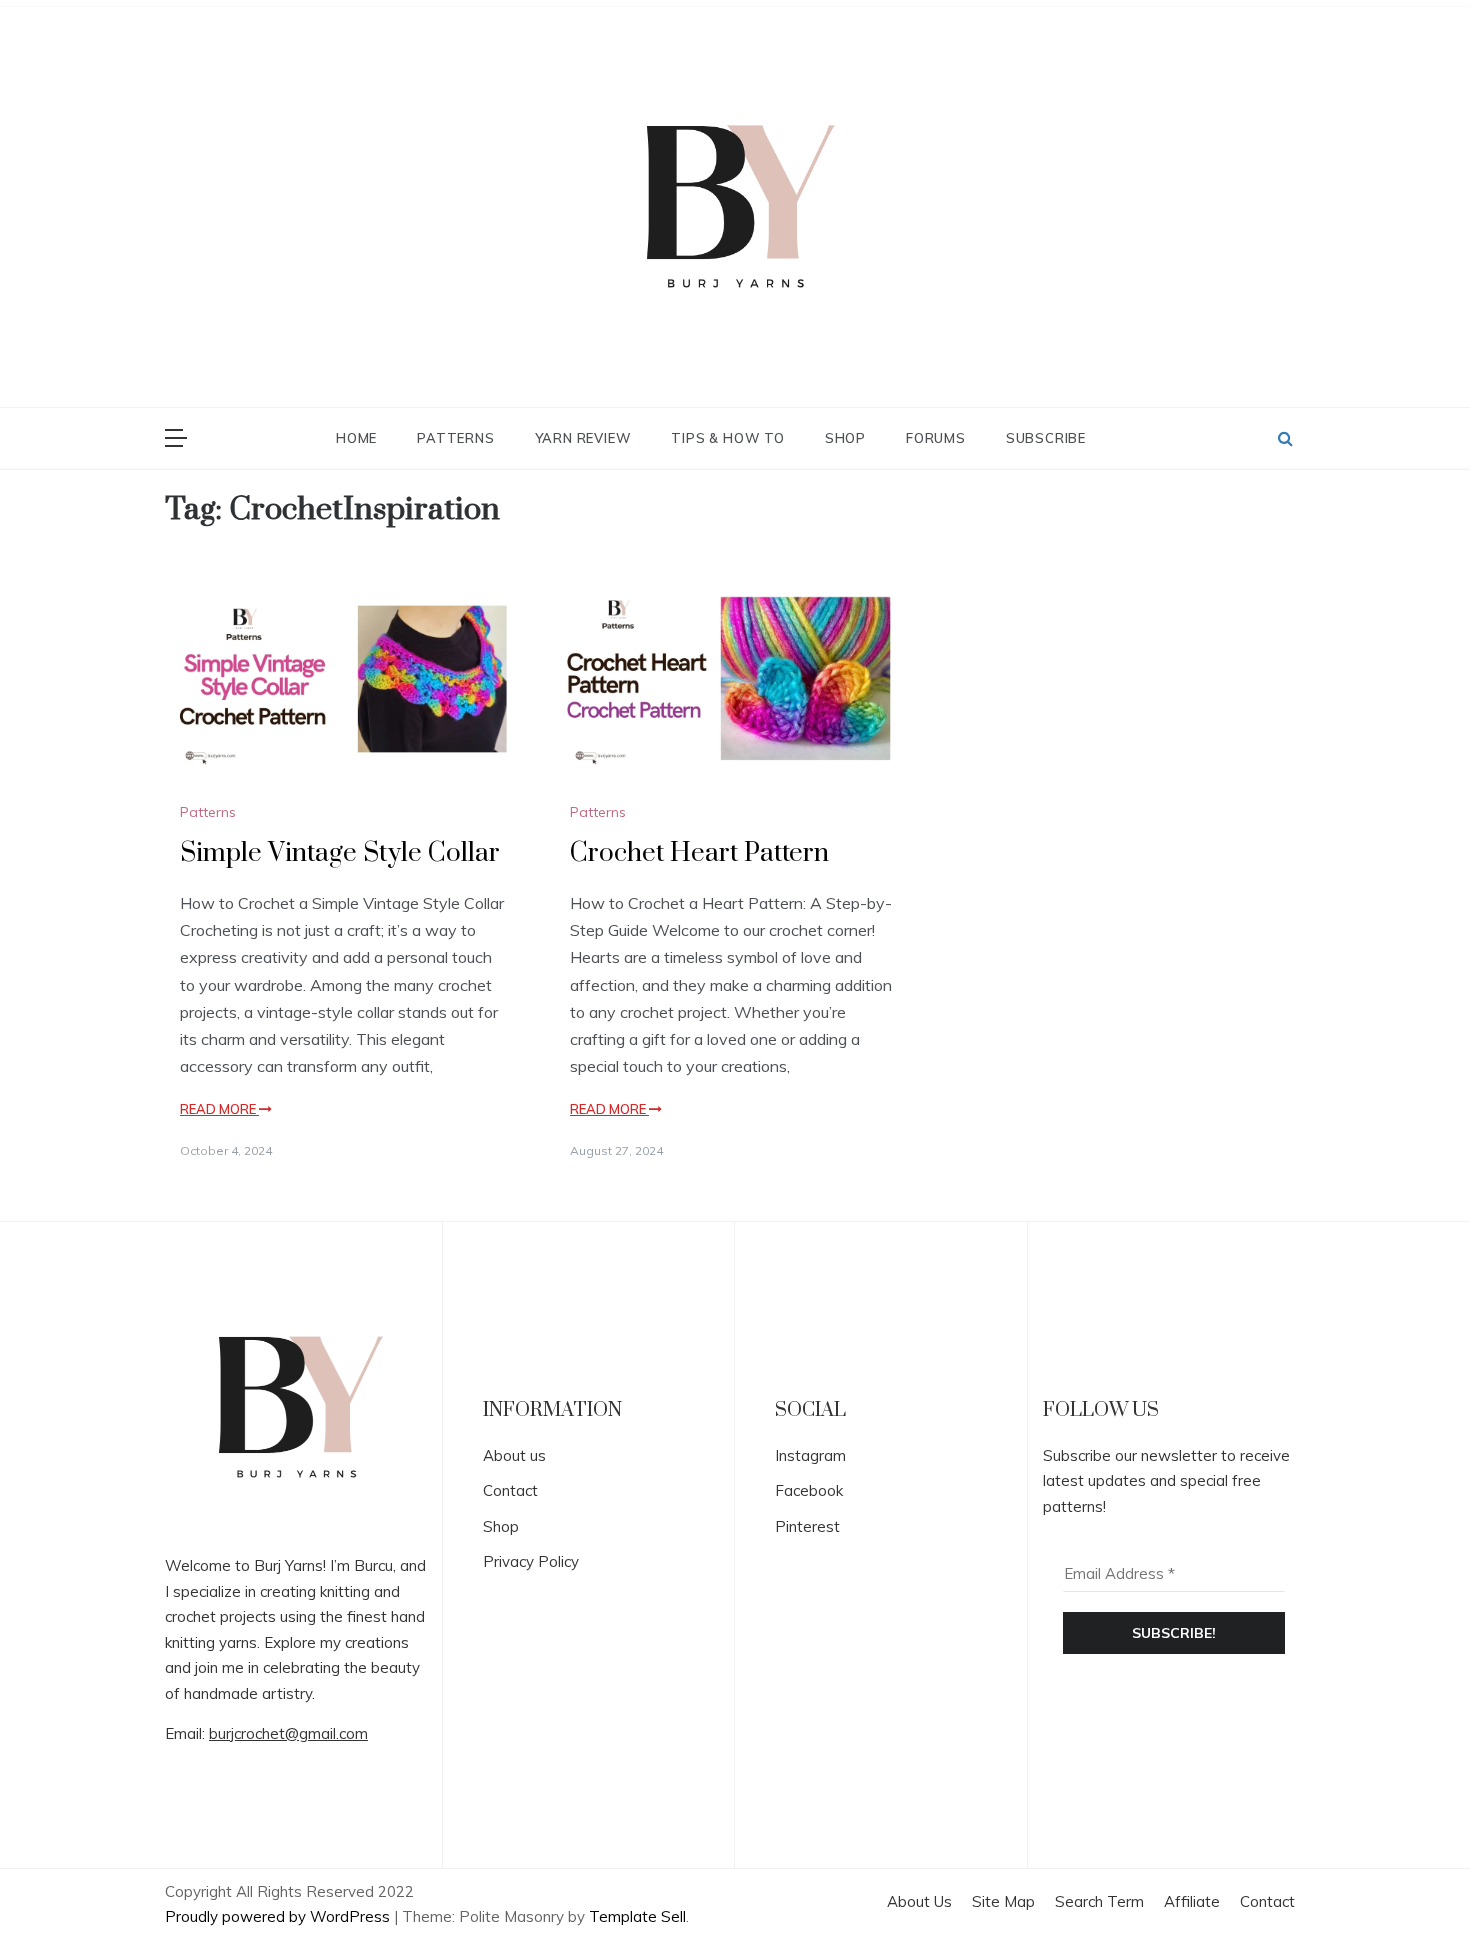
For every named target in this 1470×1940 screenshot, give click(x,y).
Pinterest (807, 1526)
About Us (919, 1901)
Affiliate (1192, 1901)
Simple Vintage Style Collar (340, 853)
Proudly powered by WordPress (279, 1916)
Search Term (1099, 1901)
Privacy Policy (531, 1561)
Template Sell (637, 1916)
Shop (845, 438)
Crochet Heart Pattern (699, 853)
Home (356, 438)
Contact (510, 1490)
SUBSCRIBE (1046, 438)
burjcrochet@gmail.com (288, 1733)
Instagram (810, 1455)
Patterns (455, 438)
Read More (219, 1109)
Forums (936, 438)
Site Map (1003, 1901)
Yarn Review (583, 438)
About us (514, 1455)
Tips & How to (727, 438)
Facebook (809, 1490)
